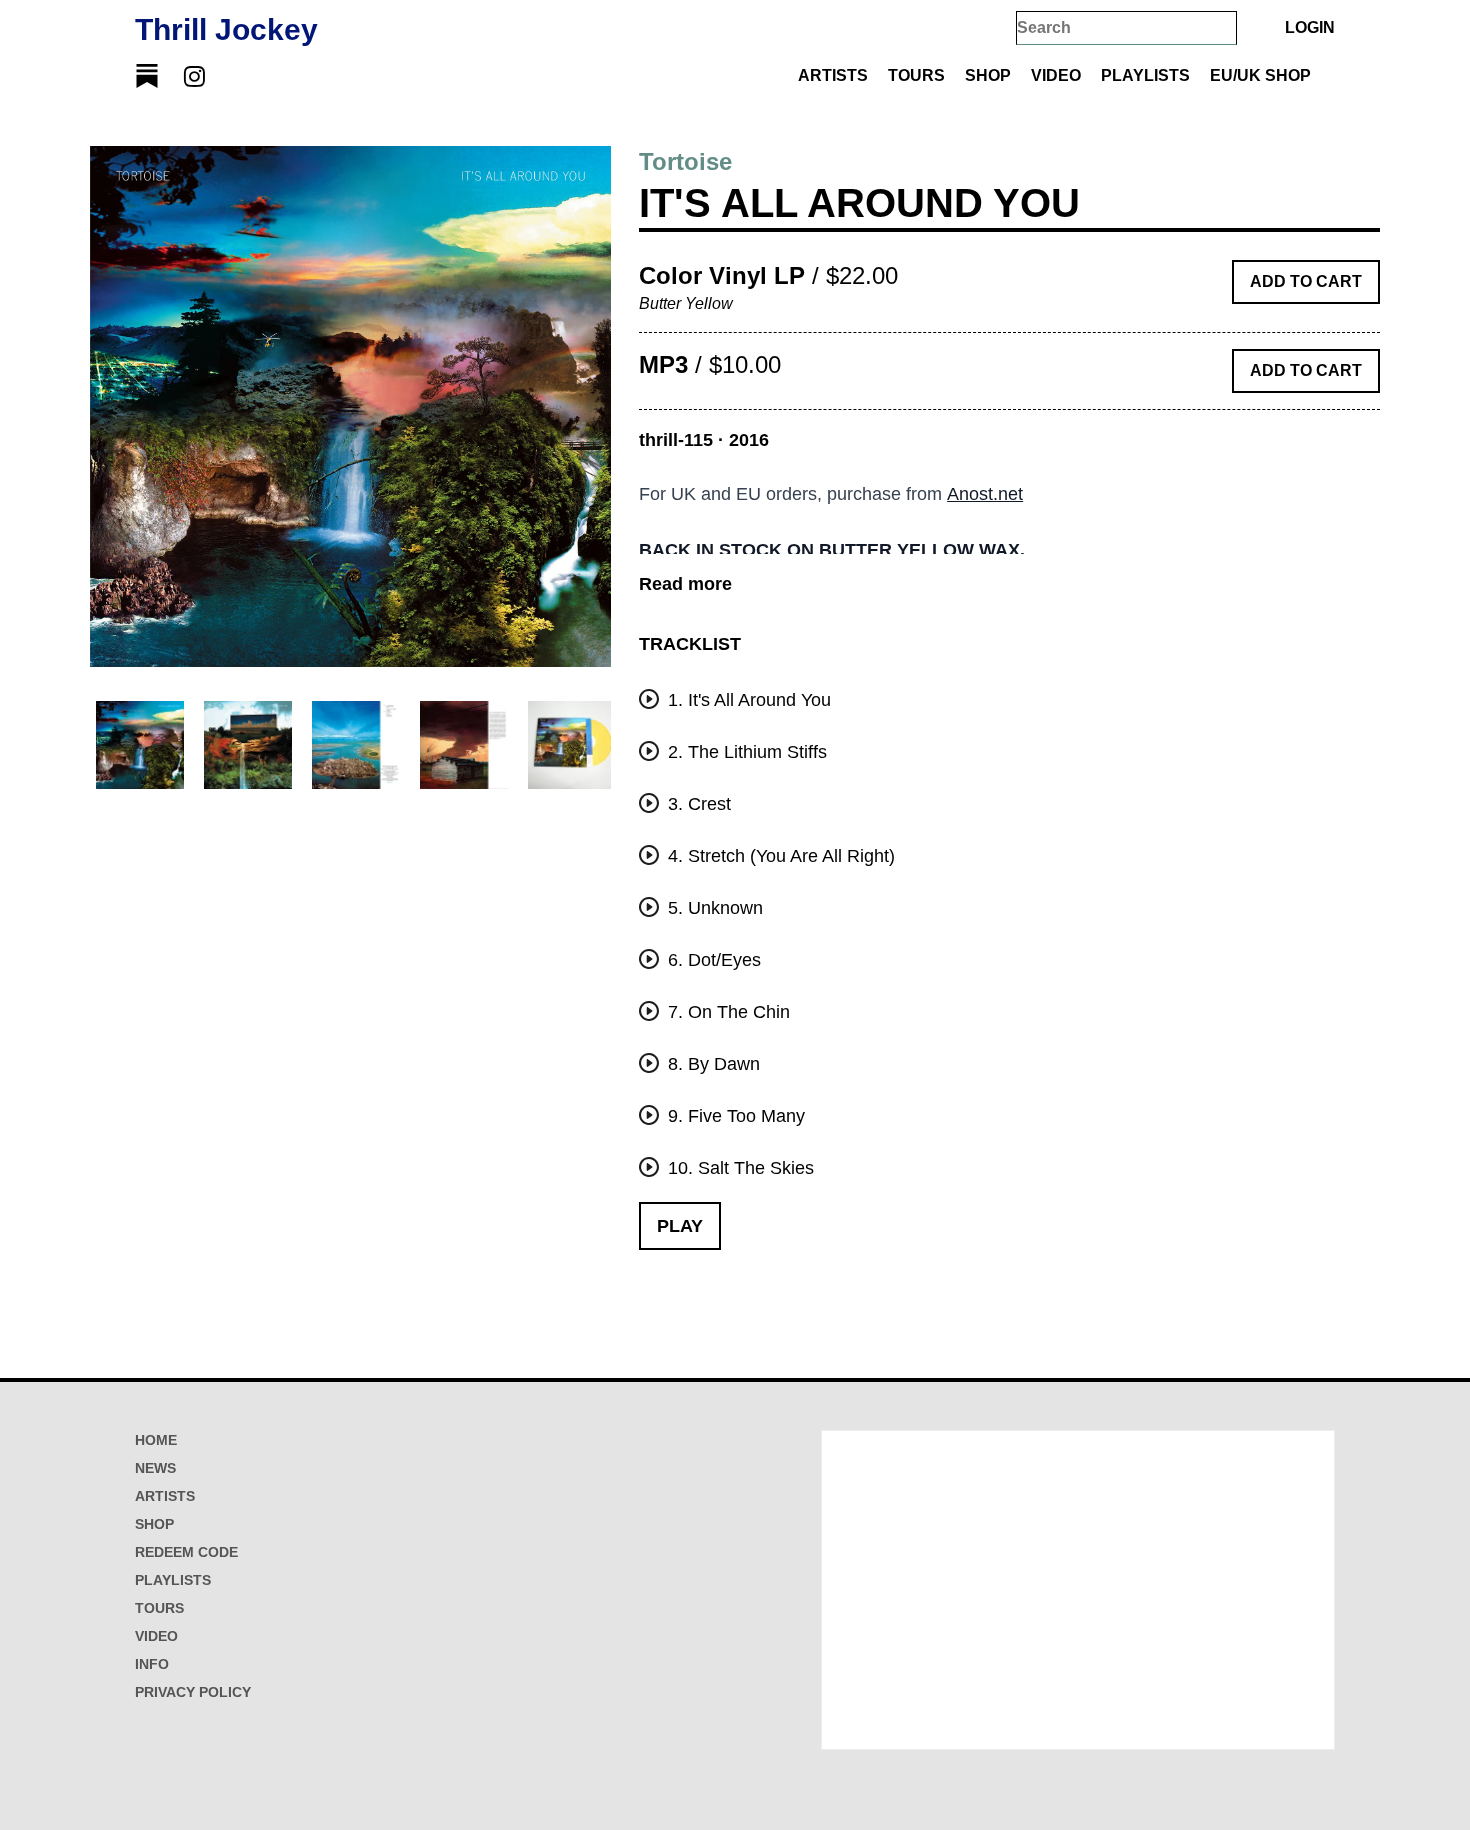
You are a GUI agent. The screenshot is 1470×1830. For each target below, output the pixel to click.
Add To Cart (1306, 281)
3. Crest (697, 804)
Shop (988, 75)
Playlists (1145, 75)
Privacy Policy (193, 1692)
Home (156, 1440)
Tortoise (685, 161)
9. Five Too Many (734, 1116)
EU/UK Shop (1260, 75)
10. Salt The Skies (738, 1168)
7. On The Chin (726, 1012)
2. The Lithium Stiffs (745, 752)
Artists (833, 75)
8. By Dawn (711, 1064)
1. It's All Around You (747, 700)
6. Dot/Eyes (712, 960)
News (155, 1468)
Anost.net (985, 494)
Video (1056, 75)
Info (152, 1664)
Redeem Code (186, 1552)
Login (1310, 27)
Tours (916, 75)
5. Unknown (713, 908)
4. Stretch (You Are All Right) (779, 856)
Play (680, 1226)
